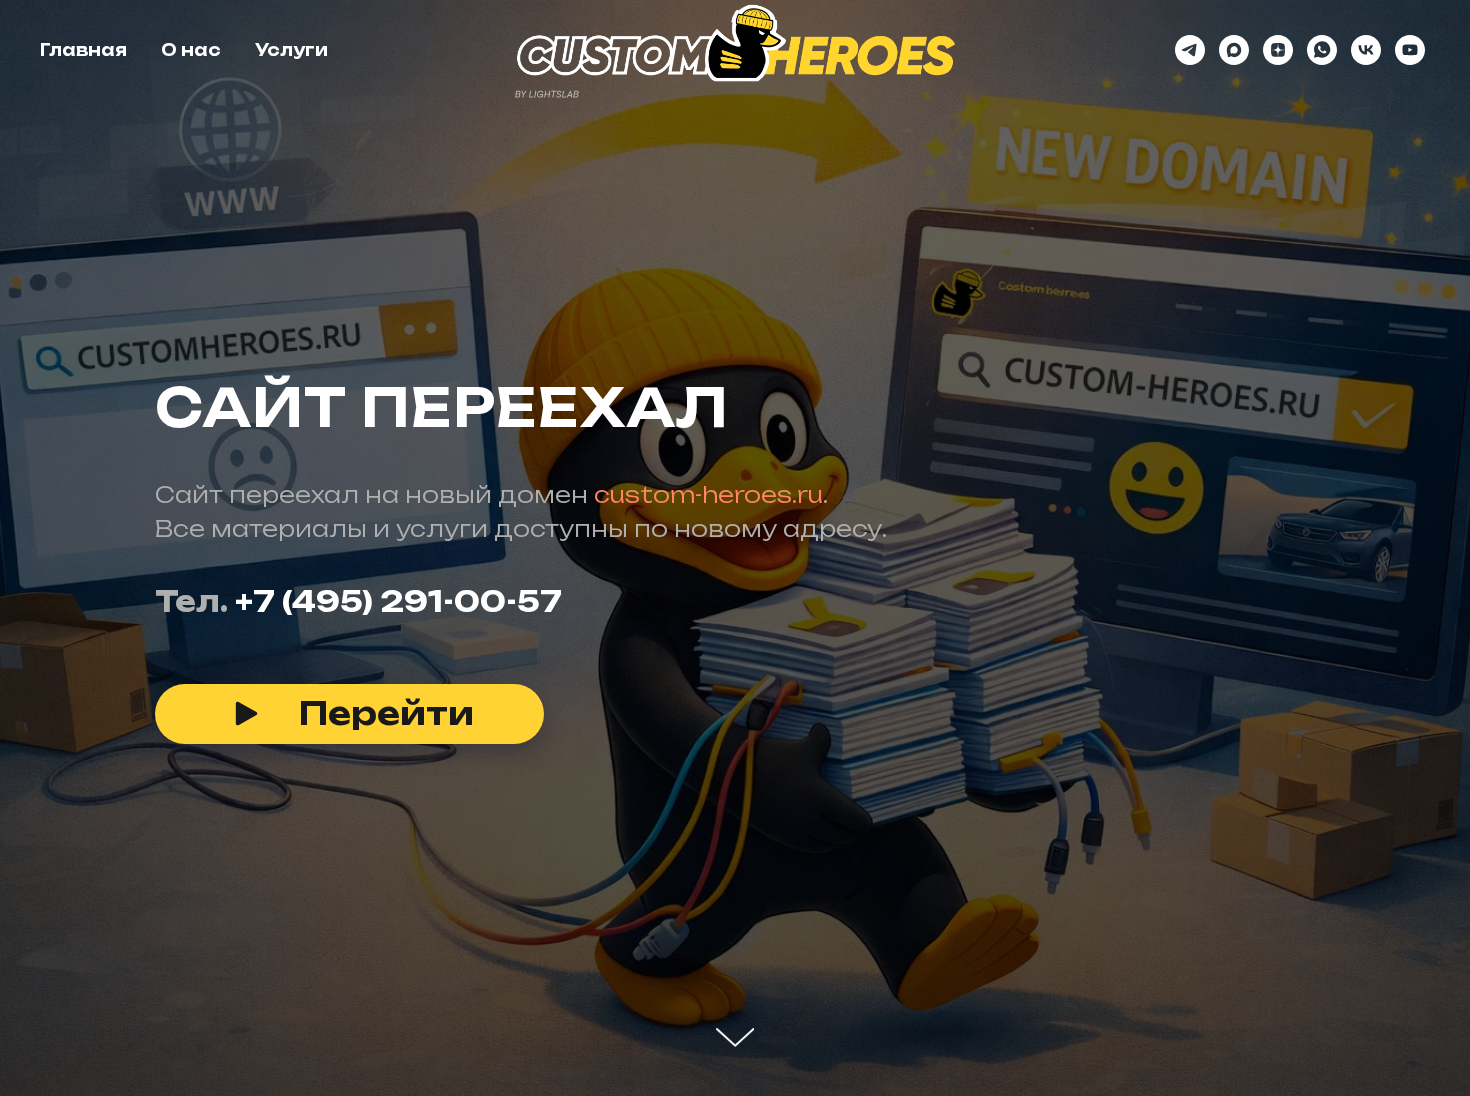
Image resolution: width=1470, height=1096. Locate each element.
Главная (83, 50)
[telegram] (1190, 50)
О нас (191, 50)
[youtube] (1410, 50)
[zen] (1278, 50)
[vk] (1366, 50)
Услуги (291, 50)
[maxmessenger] (1234, 50)
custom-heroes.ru (708, 494)
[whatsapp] (1322, 50)
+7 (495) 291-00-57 (398, 601)
